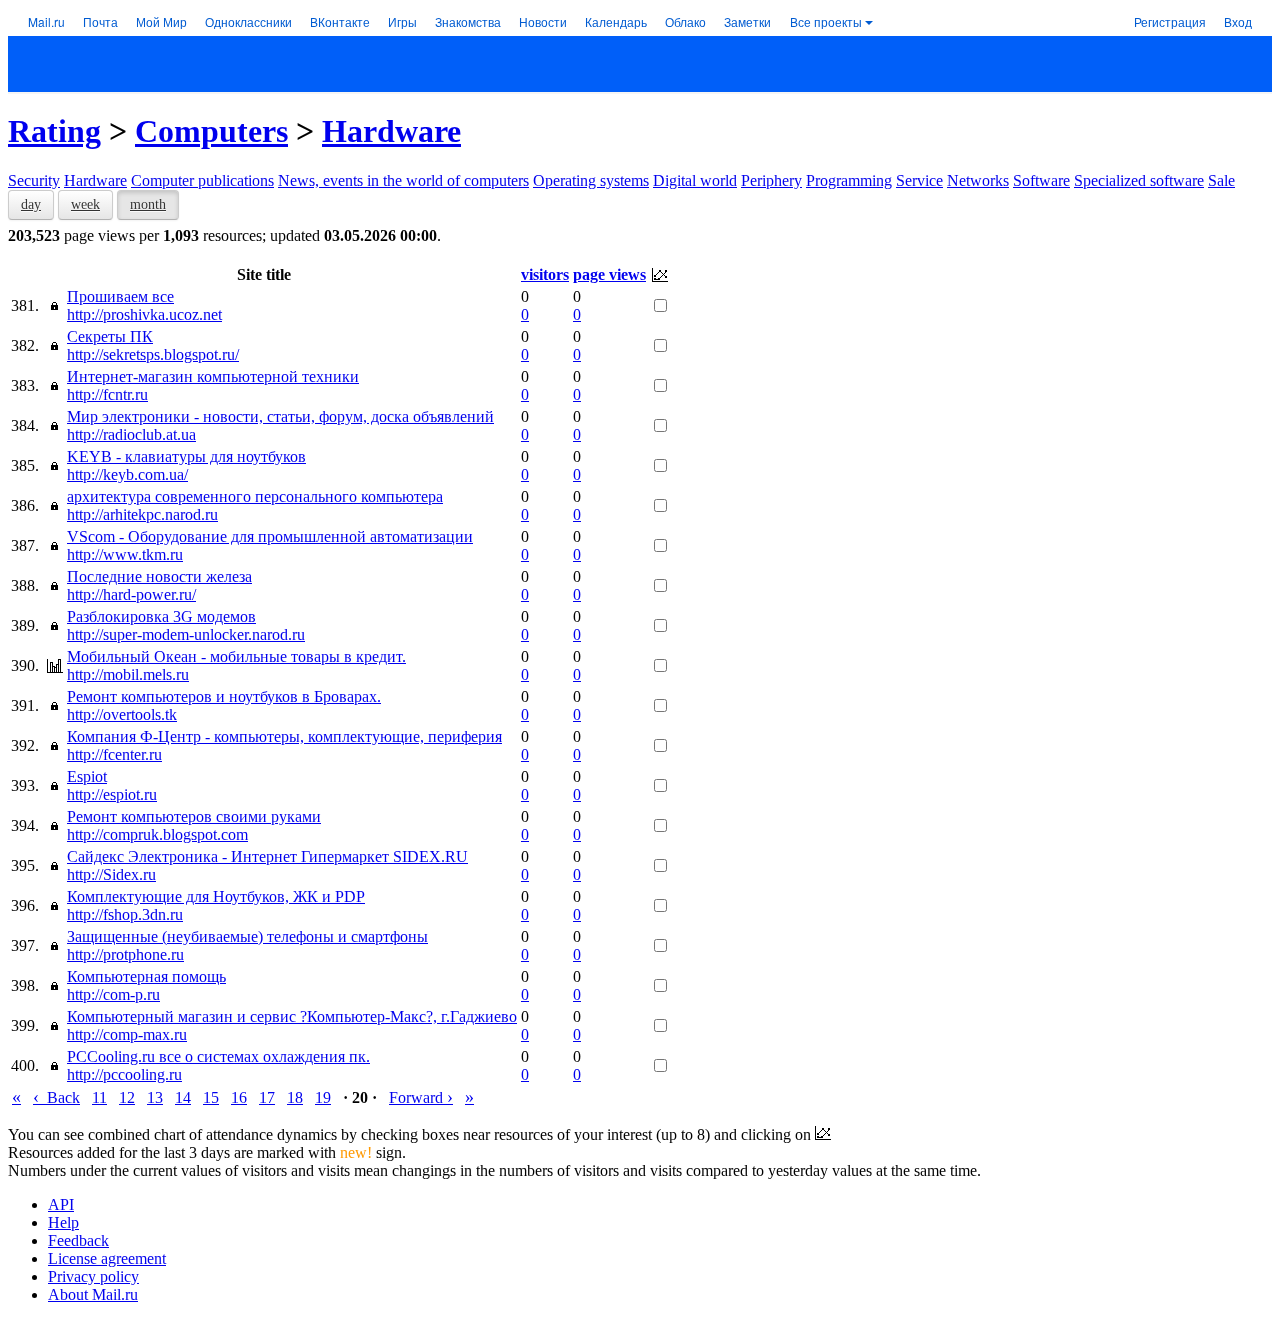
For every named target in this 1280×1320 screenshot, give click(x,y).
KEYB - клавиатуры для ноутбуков (186, 456)
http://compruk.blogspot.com (157, 834)
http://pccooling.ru (124, 1074)
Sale (1221, 180)
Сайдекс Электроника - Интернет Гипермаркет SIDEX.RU (267, 856)
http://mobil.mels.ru (128, 674)
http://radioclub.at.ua (131, 434)
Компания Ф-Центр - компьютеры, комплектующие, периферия (284, 736)
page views (609, 274)
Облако (685, 21)
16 (239, 1097)
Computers (211, 131)
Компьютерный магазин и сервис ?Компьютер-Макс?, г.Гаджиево (292, 1016)
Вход (1238, 21)
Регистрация (1170, 21)
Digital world (695, 180)
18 (295, 1097)
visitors (545, 274)
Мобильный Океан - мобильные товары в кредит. (236, 656)
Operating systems (591, 180)
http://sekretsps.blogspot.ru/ (153, 354)
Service (919, 180)
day (31, 204)
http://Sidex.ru (111, 874)
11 (99, 1097)
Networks (978, 180)
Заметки (747, 21)
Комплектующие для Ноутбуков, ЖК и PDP (216, 896)
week (85, 204)
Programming (849, 180)
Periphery (771, 180)
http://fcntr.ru (107, 394)
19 (323, 1097)
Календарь (616, 21)
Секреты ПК (110, 336)
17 (267, 1097)
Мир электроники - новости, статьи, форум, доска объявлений (280, 416)
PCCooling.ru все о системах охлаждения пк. (218, 1056)
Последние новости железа (159, 576)
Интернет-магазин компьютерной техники (213, 376)
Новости (543, 21)
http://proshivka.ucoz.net (144, 314)
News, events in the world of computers (403, 180)
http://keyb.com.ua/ (127, 474)
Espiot (87, 776)
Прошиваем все (120, 296)
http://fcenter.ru (114, 754)
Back (56, 1097)
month (148, 204)
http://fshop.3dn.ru (125, 914)
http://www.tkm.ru (125, 554)
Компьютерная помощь (146, 976)
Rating (54, 131)
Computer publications (202, 180)
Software (1041, 180)
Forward (421, 1097)
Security (34, 180)
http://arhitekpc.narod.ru (142, 514)
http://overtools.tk (122, 714)
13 (155, 1097)
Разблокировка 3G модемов (161, 616)
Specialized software (1139, 180)
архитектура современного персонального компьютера (255, 496)
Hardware (391, 131)
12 (127, 1097)
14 (183, 1097)
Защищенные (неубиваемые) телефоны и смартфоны (247, 936)
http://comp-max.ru (127, 1034)
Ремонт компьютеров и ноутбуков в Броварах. (224, 696)
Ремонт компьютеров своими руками (194, 816)
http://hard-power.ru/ (131, 594)
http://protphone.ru (125, 954)
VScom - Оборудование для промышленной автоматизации (270, 536)
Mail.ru (46, 21)
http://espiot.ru (112, 794)
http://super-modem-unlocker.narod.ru (186, 634)
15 (211, 1097)
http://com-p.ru (113, 994)
